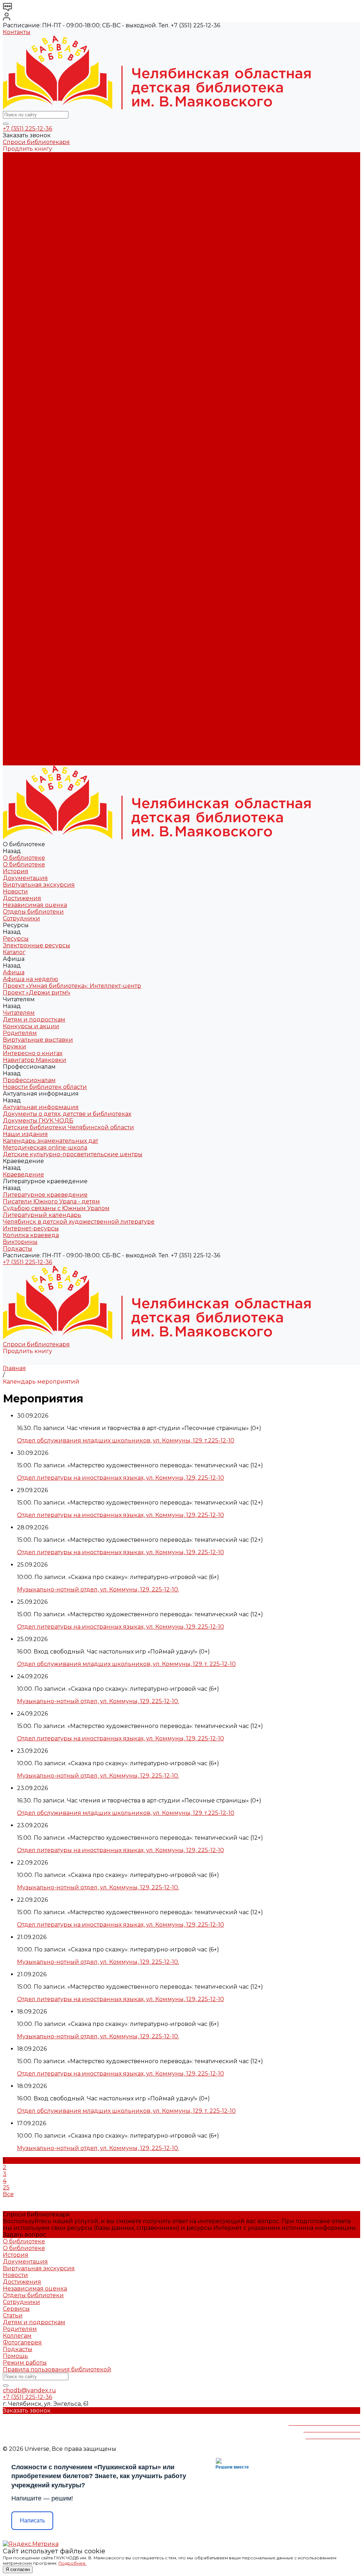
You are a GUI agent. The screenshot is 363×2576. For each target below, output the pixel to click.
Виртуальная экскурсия (39, 182)
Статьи (13, 2315)
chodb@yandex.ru (29, 2390)
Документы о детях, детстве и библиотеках (67, 344)
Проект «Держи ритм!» (37, 263)
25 (6, 2187)
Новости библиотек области (45, 331)
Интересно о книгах (33, 311)
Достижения (22, 196)
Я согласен (18, 2569)
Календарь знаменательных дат (51, 371)
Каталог (14, 236)
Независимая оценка (35, 203)
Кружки (15, 304)
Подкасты (18, 762)
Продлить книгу (27, 149)
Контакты (17, 32)
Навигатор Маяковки (35, 317)
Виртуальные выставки (38, 297)
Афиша (14, 553)
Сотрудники (21, 216)
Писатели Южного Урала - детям (51, 405)
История (16, 169)
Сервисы (16, 2309)
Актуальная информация (41, 337)
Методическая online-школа (45, 378)
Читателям (19, 580)
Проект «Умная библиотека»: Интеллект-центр (72, 257)
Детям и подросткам (34, 277)
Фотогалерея (22, 2342)
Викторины (20, 445)
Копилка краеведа (31, 439)
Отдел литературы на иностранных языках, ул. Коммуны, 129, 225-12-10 (121, 1478)
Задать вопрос (24, 2235)
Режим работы (25, 2363)
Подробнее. (72, 2563)
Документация (25, 176)
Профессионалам (29, 634)
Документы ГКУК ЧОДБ (38, 351)
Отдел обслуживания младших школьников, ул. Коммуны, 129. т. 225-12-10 (126, 1664)
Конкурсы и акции (31, 284)
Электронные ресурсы (37, 230)
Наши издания (25, 364)
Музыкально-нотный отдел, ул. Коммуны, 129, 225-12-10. (98, 1589)
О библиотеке (24, 162)
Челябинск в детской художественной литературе (79, 425)
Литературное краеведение (45, 398)
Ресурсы (16, 533)
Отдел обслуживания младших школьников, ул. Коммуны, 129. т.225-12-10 (126, 1441)
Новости (15, 189)
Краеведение (23, 701)
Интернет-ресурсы (31, 432)
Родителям (20, 290)
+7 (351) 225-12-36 (27, 129)
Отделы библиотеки (33, 209)
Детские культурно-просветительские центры (73, 385)
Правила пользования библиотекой (57, 2369)
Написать (32, 2520)
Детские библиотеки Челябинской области (68, 358)
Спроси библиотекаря (36, 142)
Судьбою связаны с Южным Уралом (56, 412)
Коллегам (17, 2336)
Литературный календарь (42, 418)
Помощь (15, 2356)
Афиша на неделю (30, 250)
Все (8, 2194)
